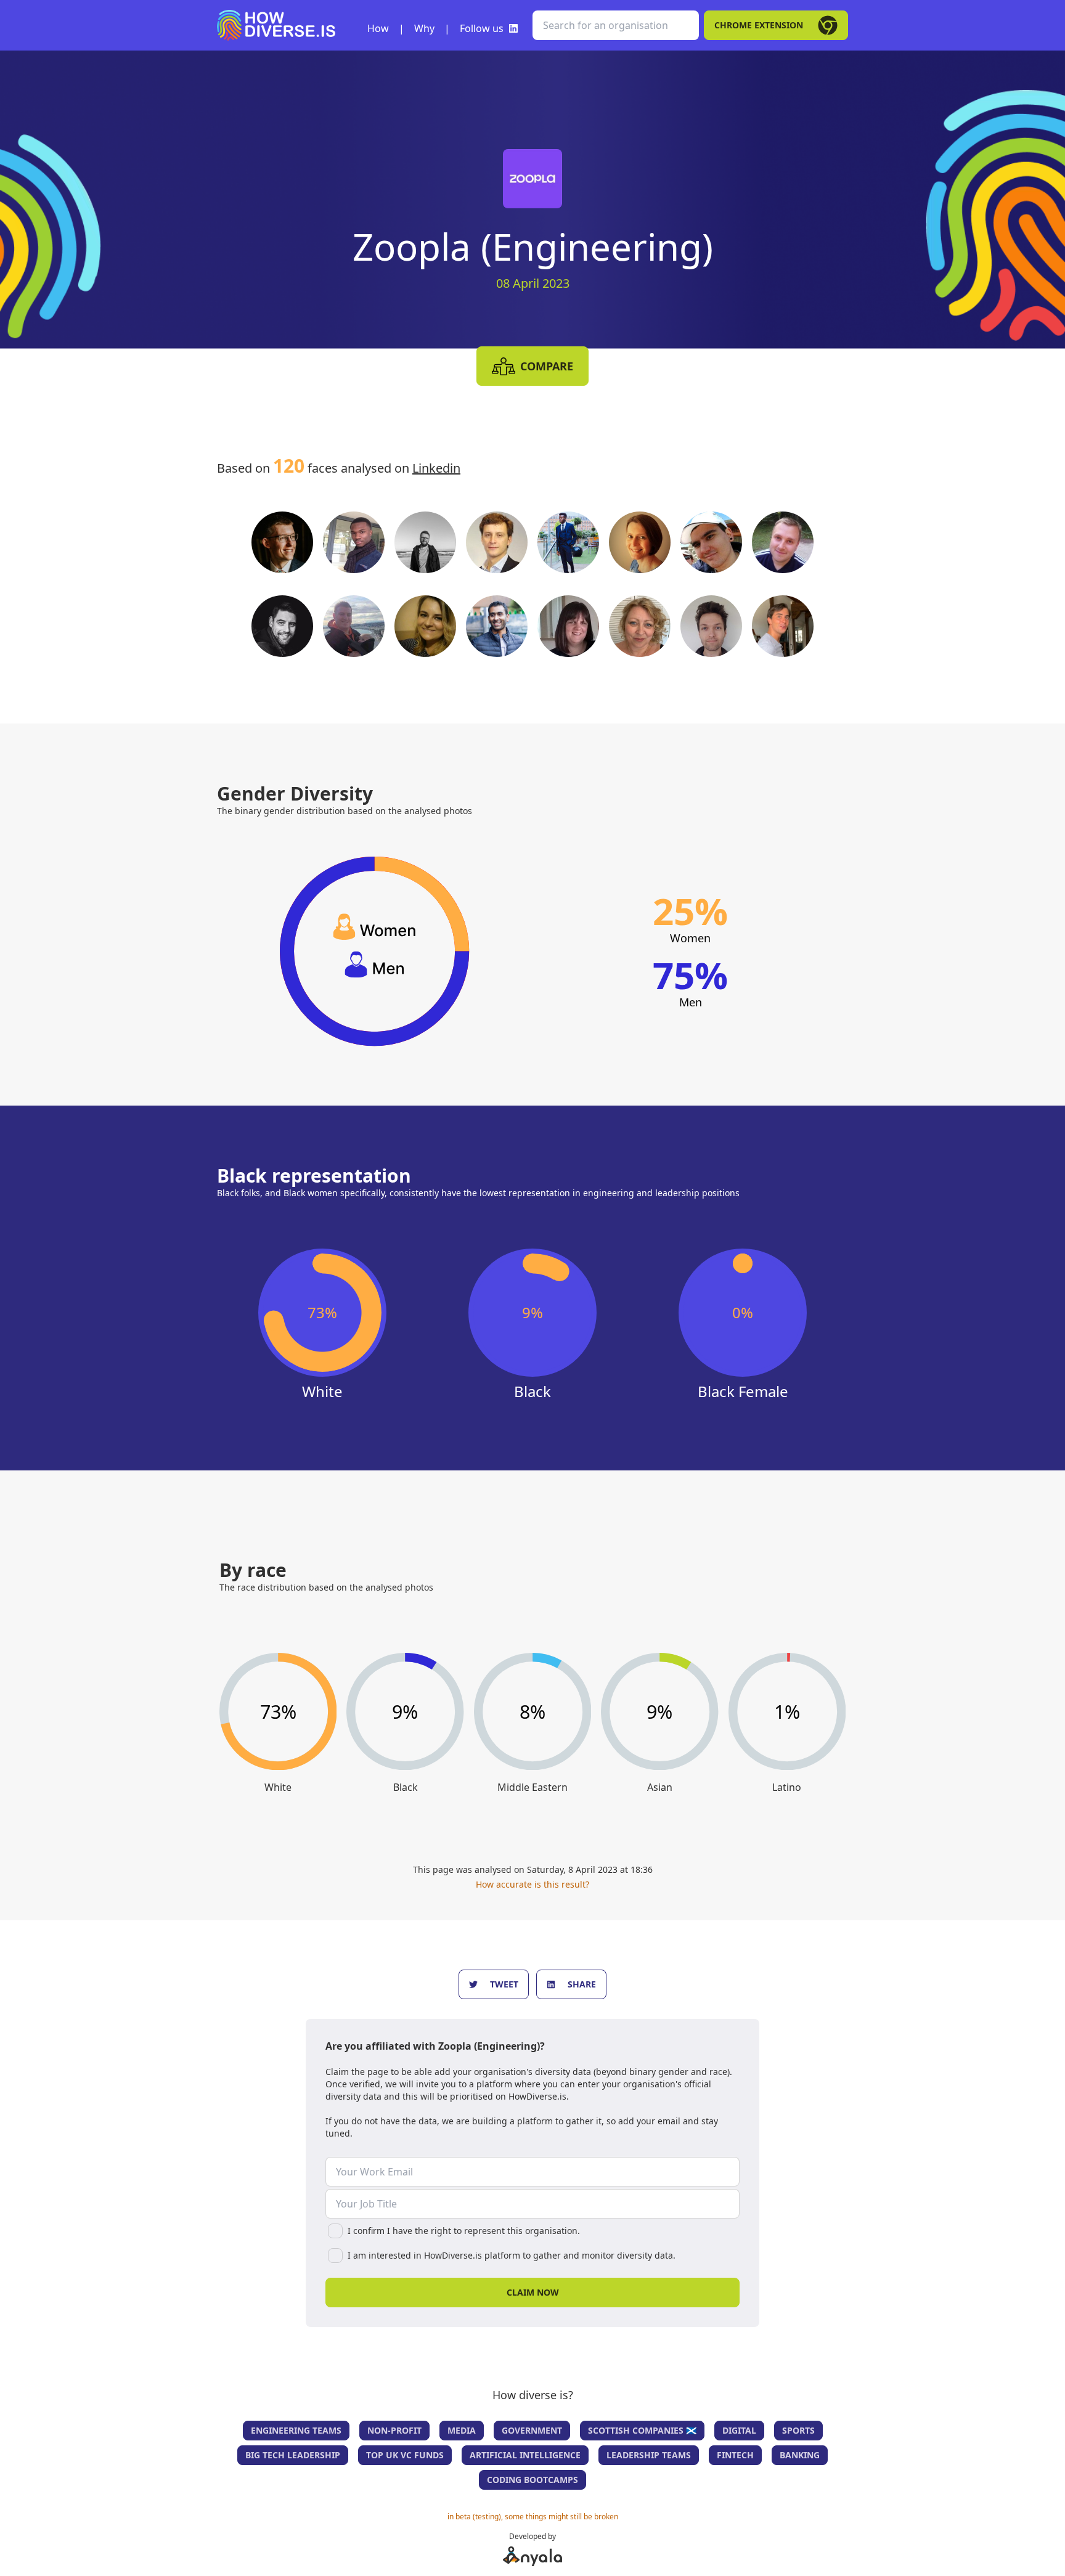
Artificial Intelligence (525, 2455)
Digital (739, 2430)
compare (547, 366)
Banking (800, 2455)
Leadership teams (649, 2455)
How (378, 28)
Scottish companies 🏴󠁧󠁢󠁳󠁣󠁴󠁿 (642, 2430)
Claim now (533, 2292)
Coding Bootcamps (532, 2480)
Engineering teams (296, 2430)
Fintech (735, 2455)
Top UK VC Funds (405, 2455)
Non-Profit (394, 2430)
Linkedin (436, 468)
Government (532, 2430)
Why (424, 28)
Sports (798, 2430)
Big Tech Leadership (293, 2455)
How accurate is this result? (532, 1884)
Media (462, 2430)
